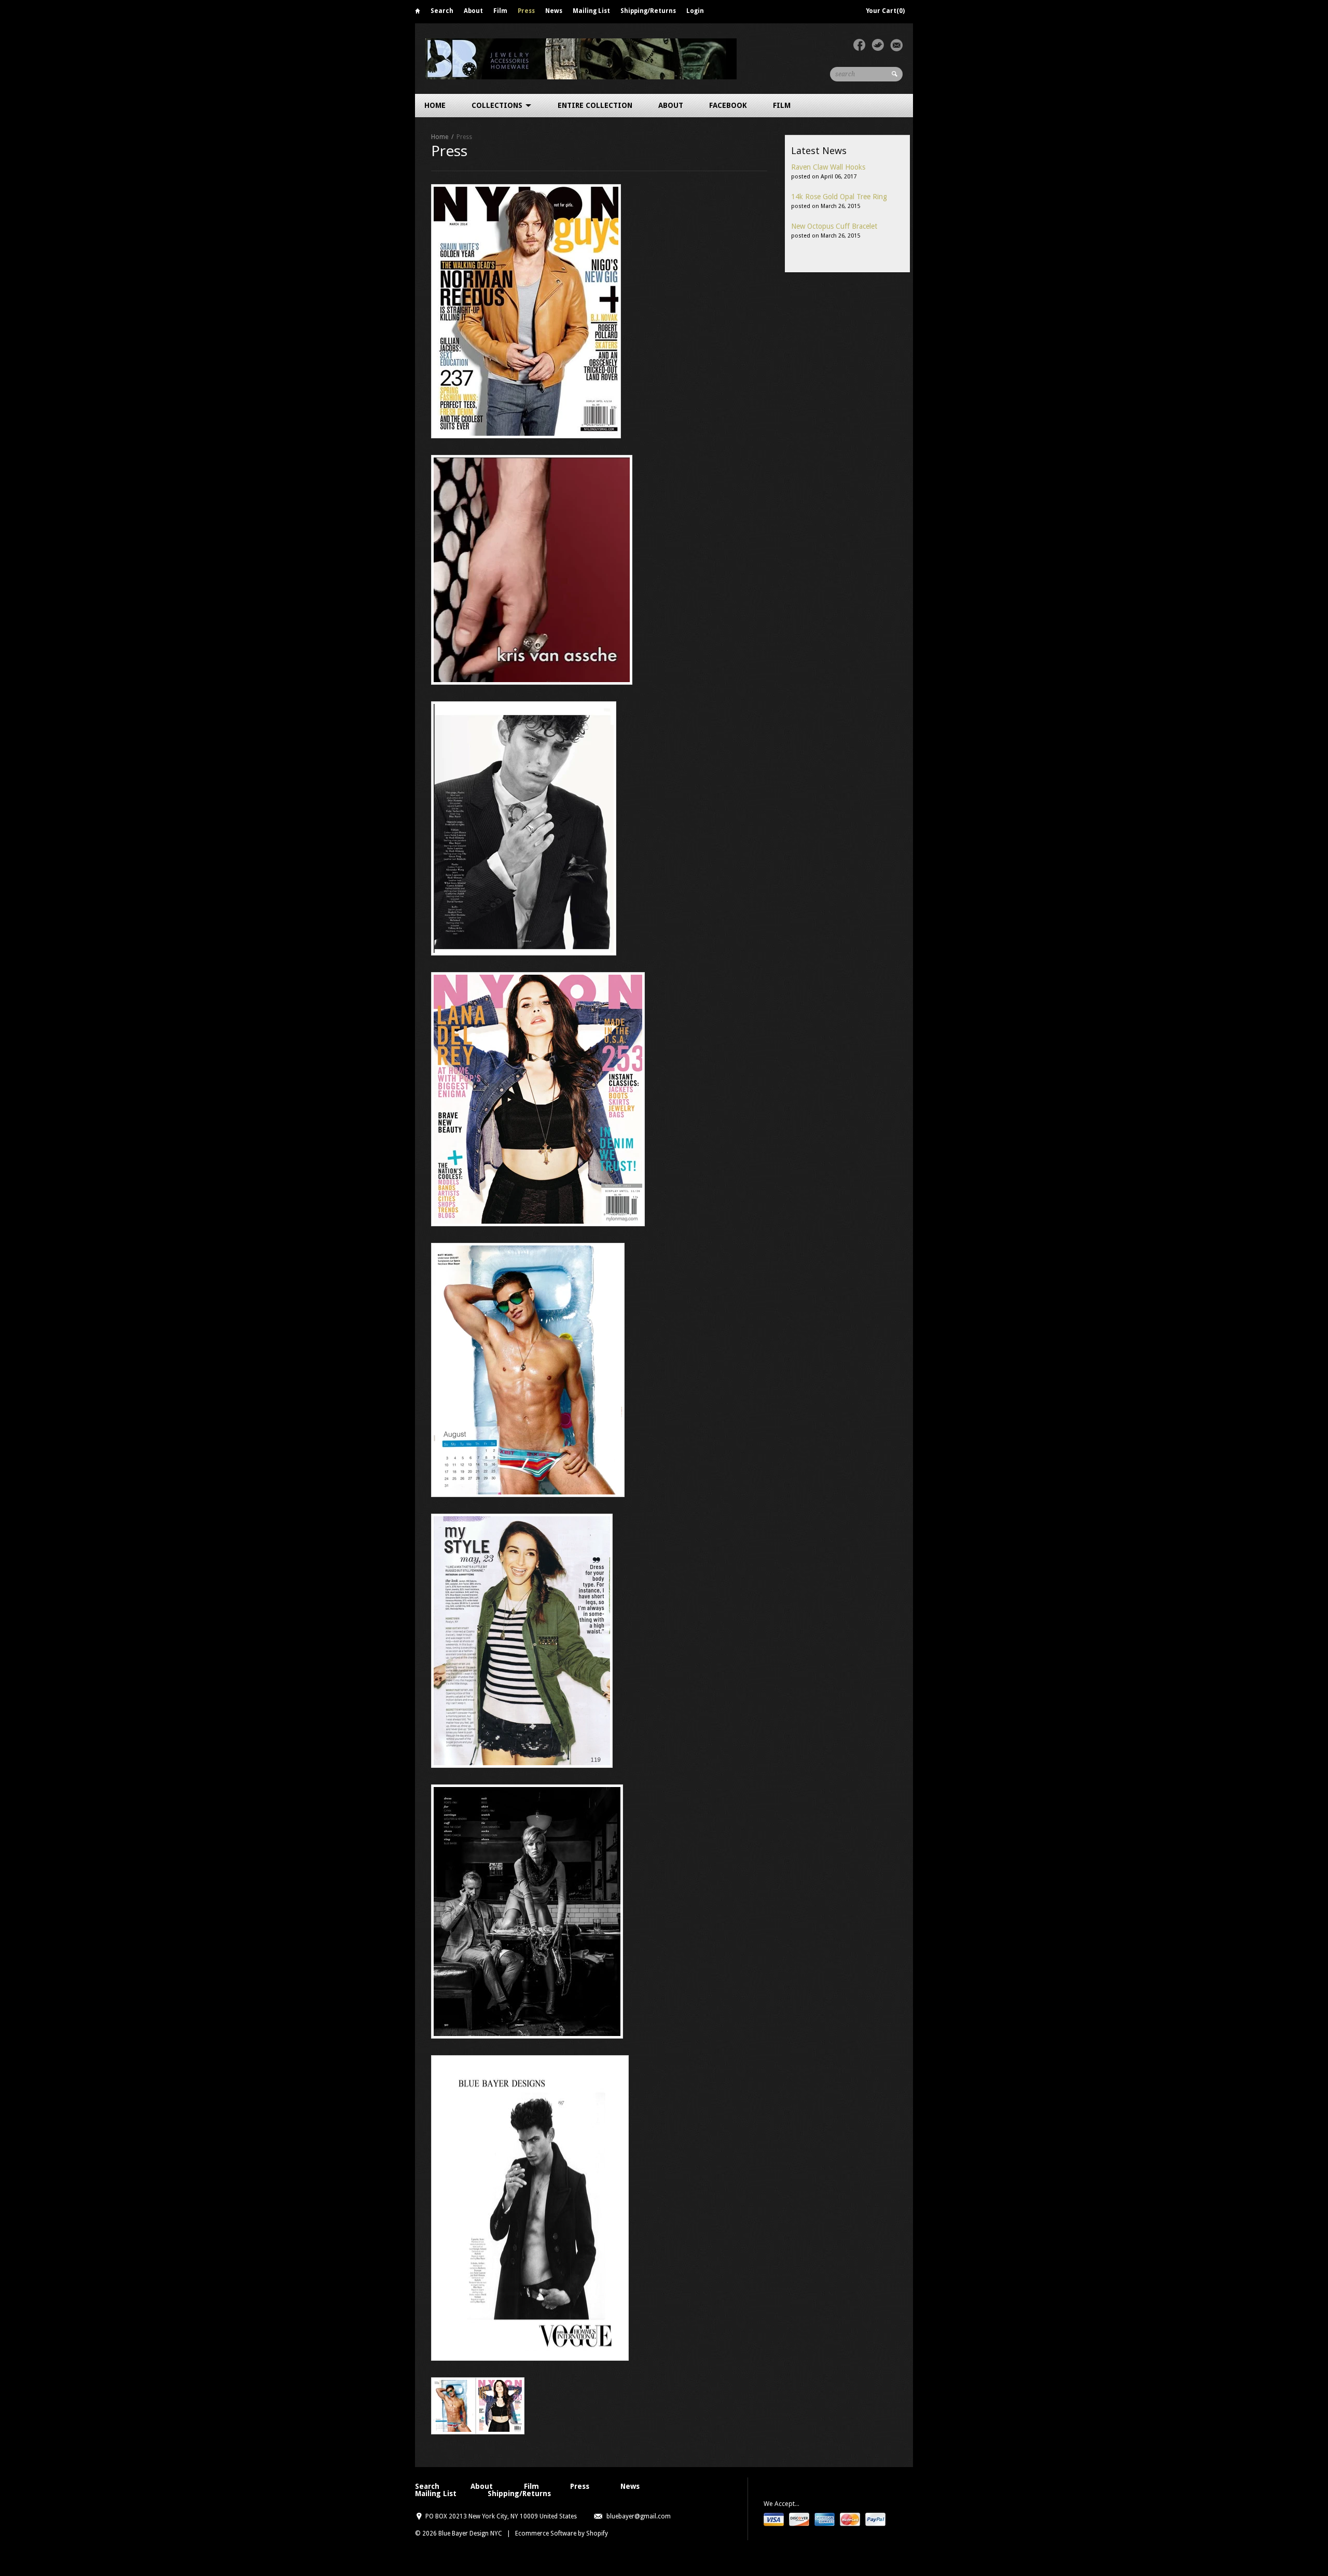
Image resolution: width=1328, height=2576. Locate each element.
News (554, 11)
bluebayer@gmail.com (639, 2516)
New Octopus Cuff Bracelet (834, 226)
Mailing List (591, 11)
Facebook (728, 105)
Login (695, 11)
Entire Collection (595, 105)
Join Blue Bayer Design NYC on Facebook (859, 45)
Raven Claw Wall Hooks (828, 167)
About (473, 11)
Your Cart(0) (885, 11)
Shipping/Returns (648, 11)
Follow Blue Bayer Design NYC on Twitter (878, 45)
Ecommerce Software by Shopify (562, 2533)
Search (442, 11)
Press (526, 11)
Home (418, 13)
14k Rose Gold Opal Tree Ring (839, 197)
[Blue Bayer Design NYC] (581, 58)
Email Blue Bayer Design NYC (896, 45)
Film (500, 11)
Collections (498, 105)
